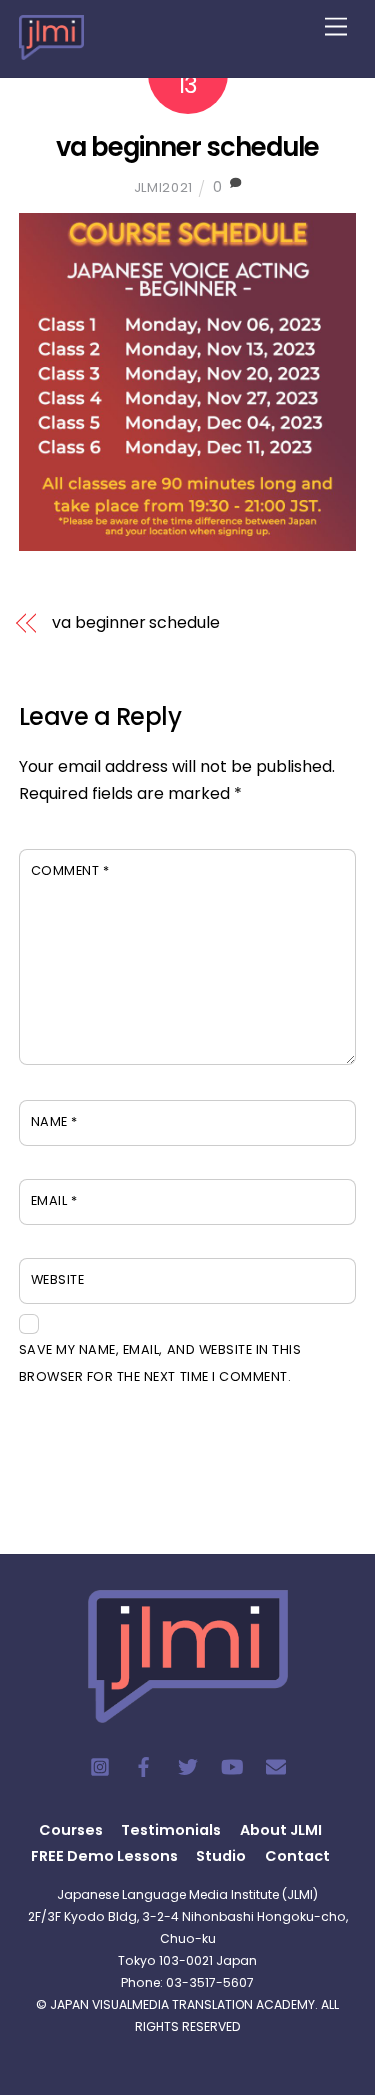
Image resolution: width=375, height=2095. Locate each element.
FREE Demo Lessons (104, 1856)
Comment (70, 870)
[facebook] (144, 1765)
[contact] (276, 1765)
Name (54, 1121)
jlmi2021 (163, 187)
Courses (71, 1830)
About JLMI (281, 1830)
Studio (221, 1856)
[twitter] (188, 1765)
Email (54, 1200)
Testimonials (171, 1830)
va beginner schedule (187, 147)
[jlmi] (51, 47)
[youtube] (232, 1765)
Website (58, 1279)
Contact (297, 1856)
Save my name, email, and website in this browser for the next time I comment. (160, 1362)
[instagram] (100, 1765)
